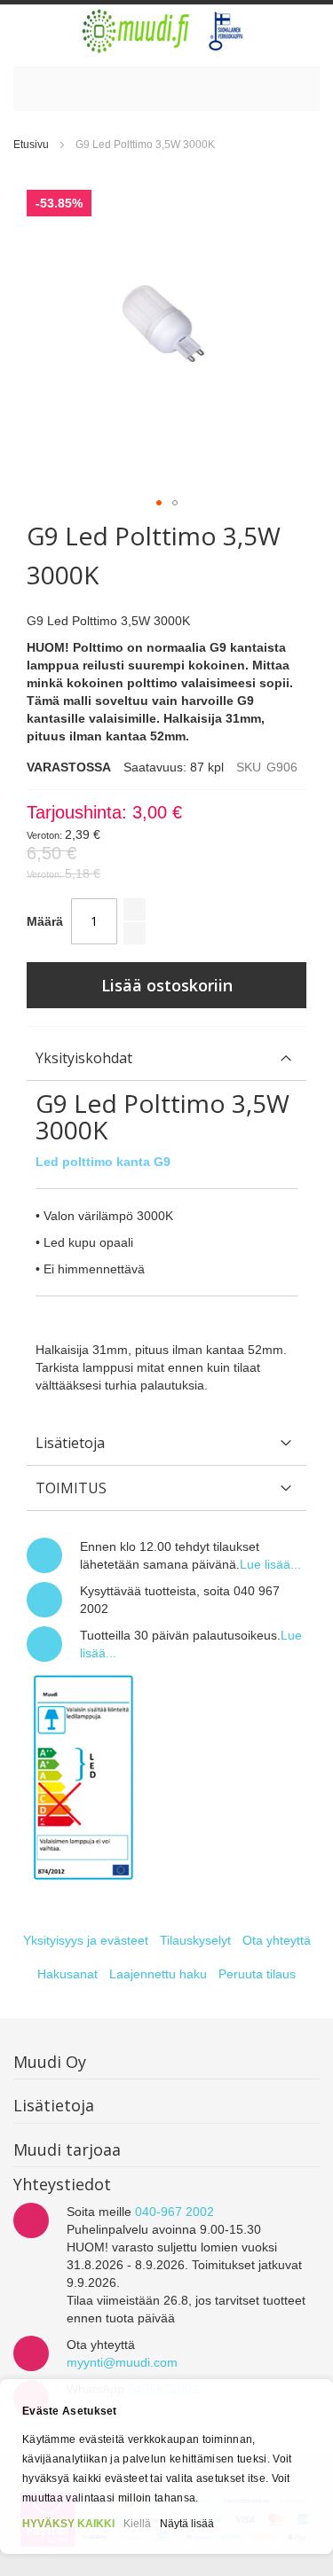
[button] (159, 503)
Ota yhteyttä (277, 1940)
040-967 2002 (174, 2212)
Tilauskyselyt (195, 1940)
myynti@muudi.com (122, 2362)
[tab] (166, 1058)
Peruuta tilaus (257, 1974)
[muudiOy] (163, 31)
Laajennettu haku (158, 1974)
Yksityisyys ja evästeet (86, 1940)
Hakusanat (67, 1974)
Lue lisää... (270, 1564)
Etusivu (31, 145)
